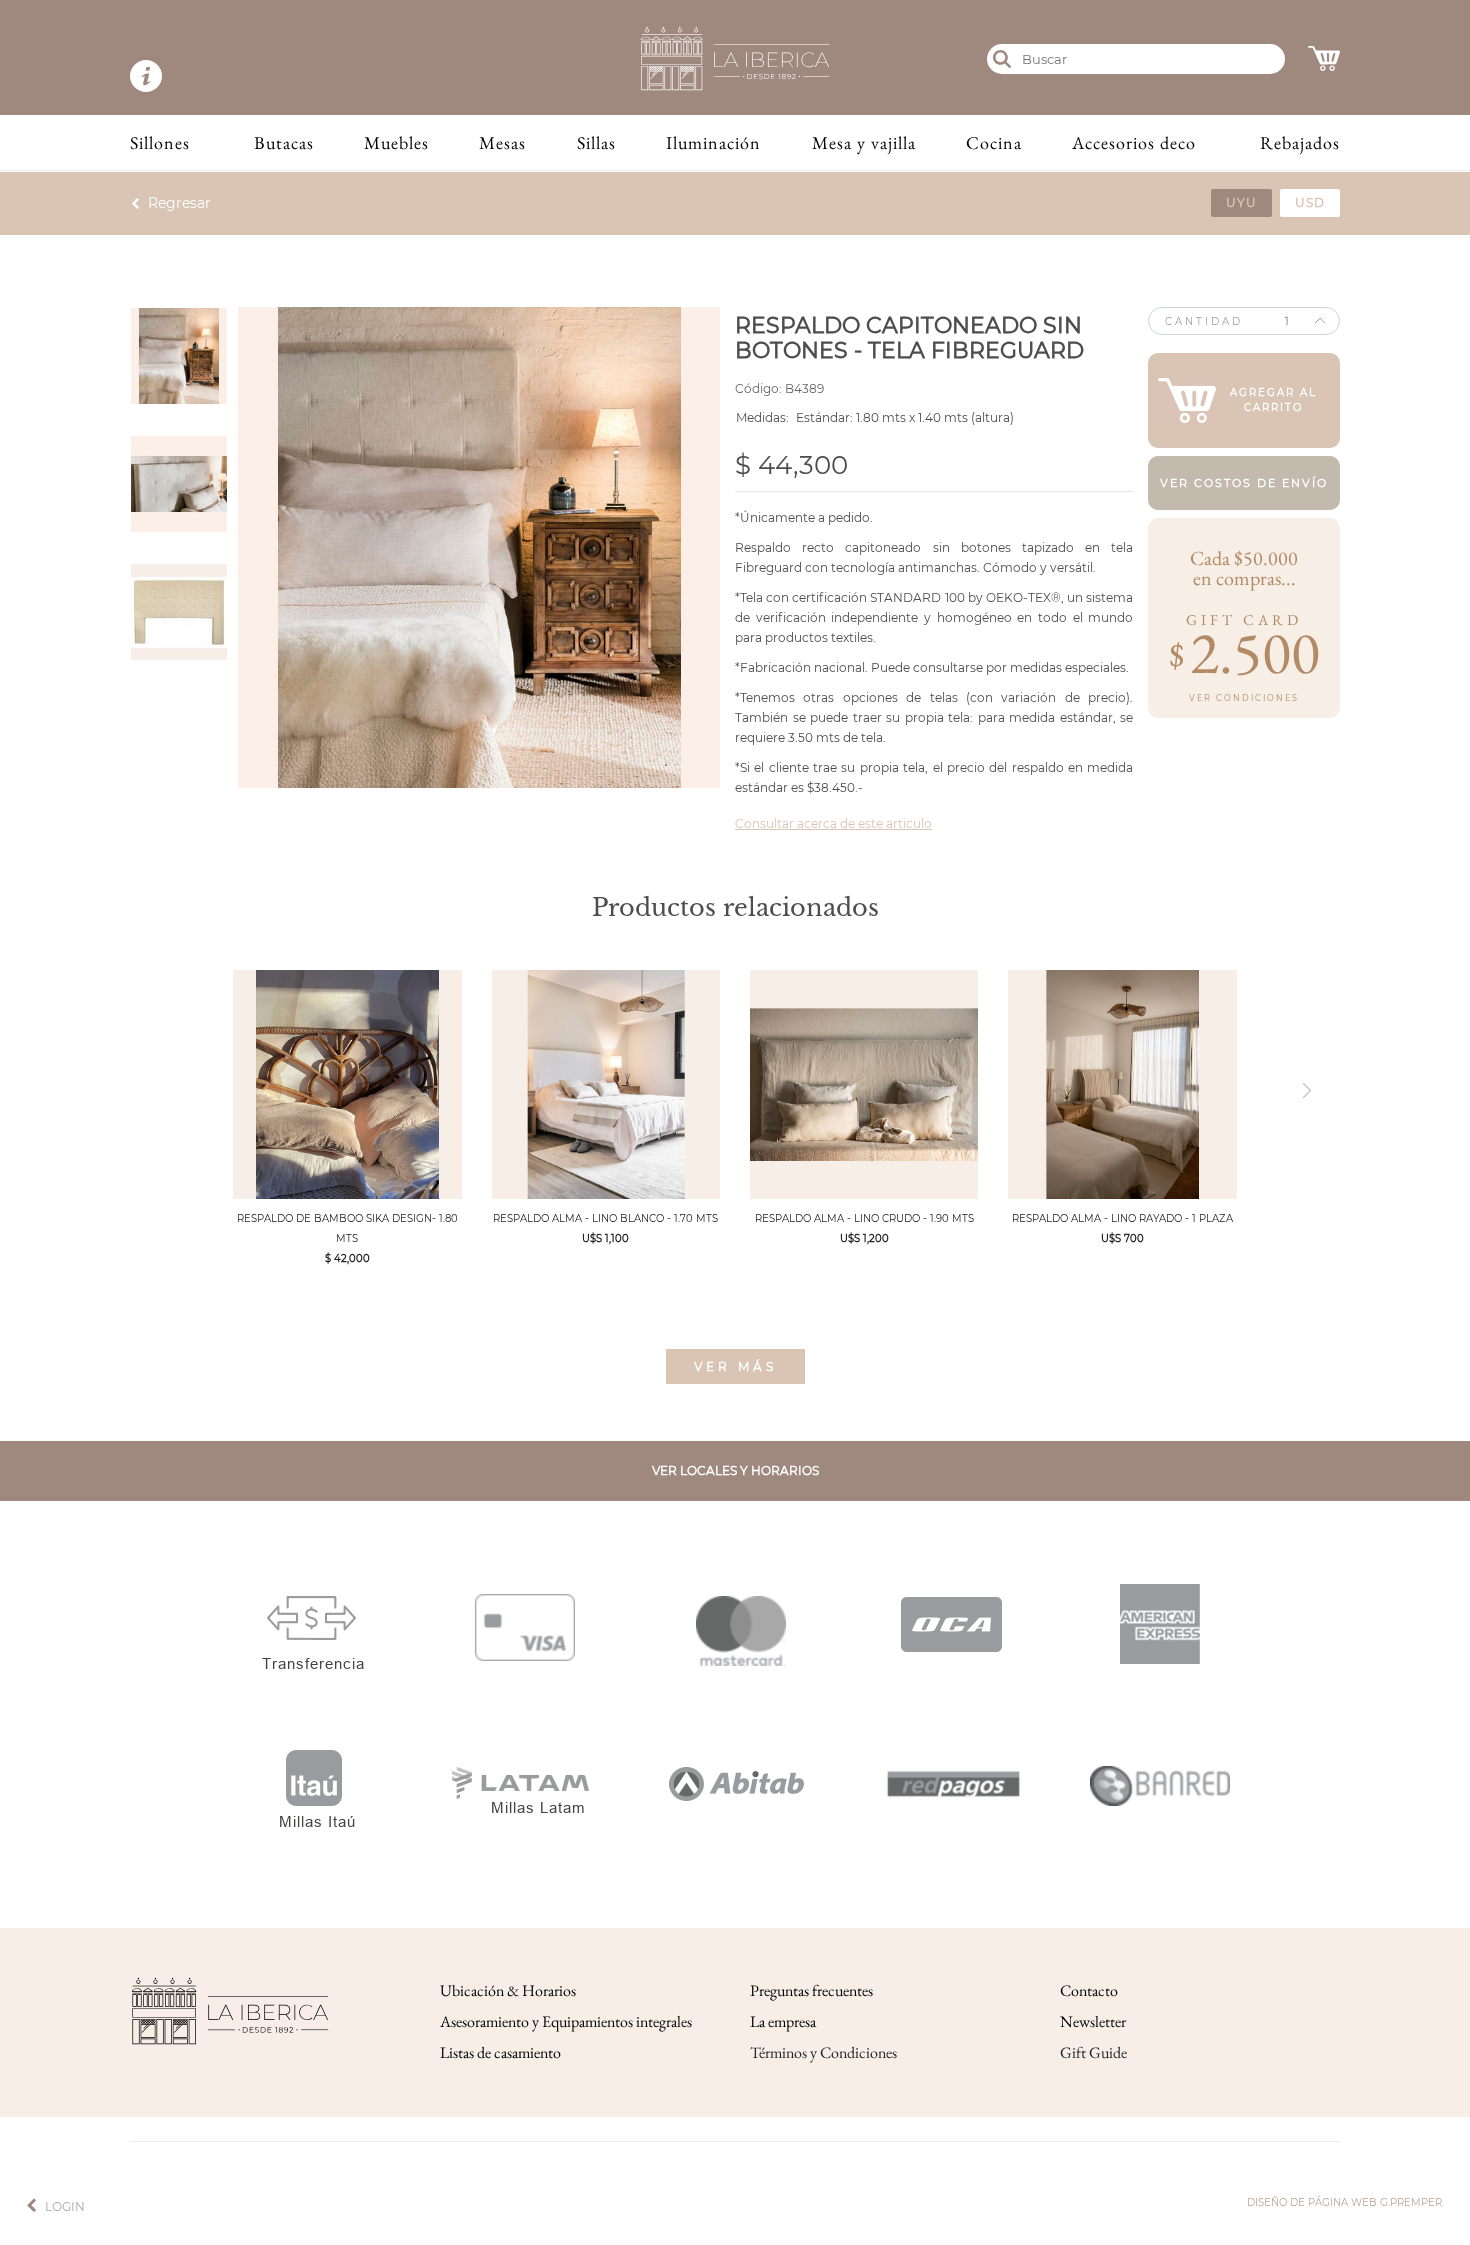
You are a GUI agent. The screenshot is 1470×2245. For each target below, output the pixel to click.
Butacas (284, 142)
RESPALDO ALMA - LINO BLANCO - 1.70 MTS (605, 1218)
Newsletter (1093, 2021)
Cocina (994, 142)
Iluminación (713, 142)
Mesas (502, 142)
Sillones (160, 142)
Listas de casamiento (500, 2052)
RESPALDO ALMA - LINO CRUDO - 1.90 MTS (864, 1218)
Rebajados (1300, 142)
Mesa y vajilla (864, 142)
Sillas (596, 142)
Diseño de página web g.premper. (1345, 2202)
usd (1310, 202)
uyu (1241, 202)
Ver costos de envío (1244, 483)
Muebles (396, 142)
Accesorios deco (1134, 142)
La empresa (783, 2021)
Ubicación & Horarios (508, 1990)
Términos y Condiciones (823, 2052)
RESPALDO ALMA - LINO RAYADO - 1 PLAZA (1122, 1218)
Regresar (179, 203)
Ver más (735, 1366)
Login (65, 2206)
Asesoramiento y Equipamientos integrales (566, 2021)
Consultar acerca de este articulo (833, 823)
